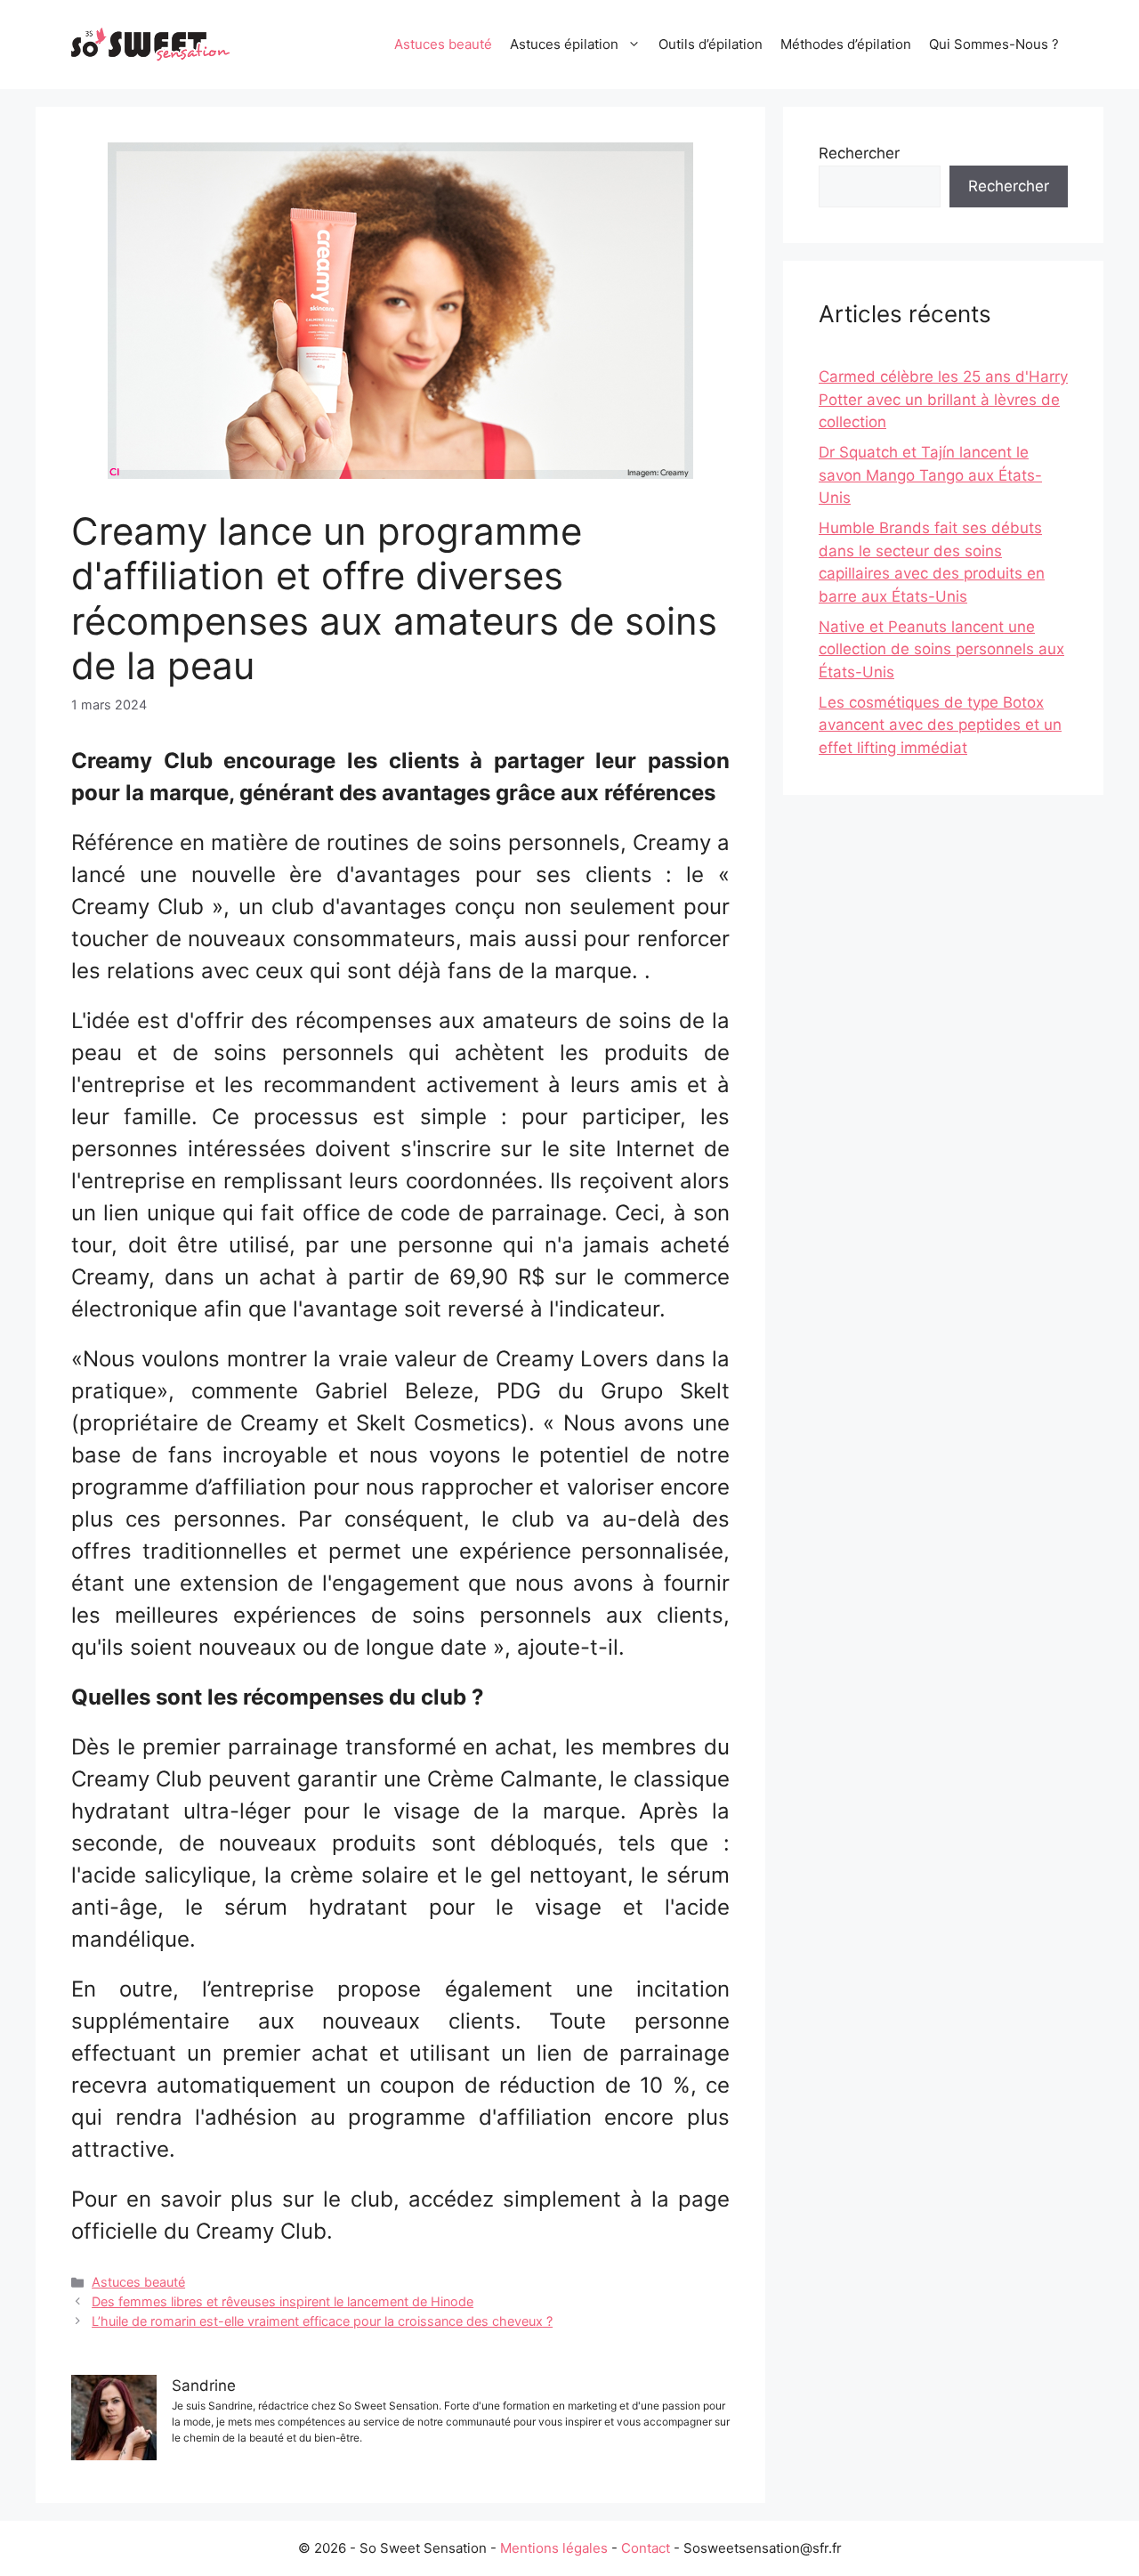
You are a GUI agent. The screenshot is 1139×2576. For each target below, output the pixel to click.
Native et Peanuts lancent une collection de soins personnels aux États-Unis (941, 649)
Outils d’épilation (711, 44)
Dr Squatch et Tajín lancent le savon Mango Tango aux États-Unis (930, 475)
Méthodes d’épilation (846, 44)
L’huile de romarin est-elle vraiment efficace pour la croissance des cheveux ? (322, 2321)
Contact (646, 2548)
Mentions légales (554, 2548)
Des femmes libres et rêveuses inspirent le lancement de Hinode (283, 2301)
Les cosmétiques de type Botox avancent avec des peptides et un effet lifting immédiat (940, 725)
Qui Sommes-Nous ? (994, 44)
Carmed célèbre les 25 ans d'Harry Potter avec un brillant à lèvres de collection (943, 399)
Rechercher (859, 153)
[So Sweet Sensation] (151, 44)
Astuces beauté (443, 44)
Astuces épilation (564, 44)
